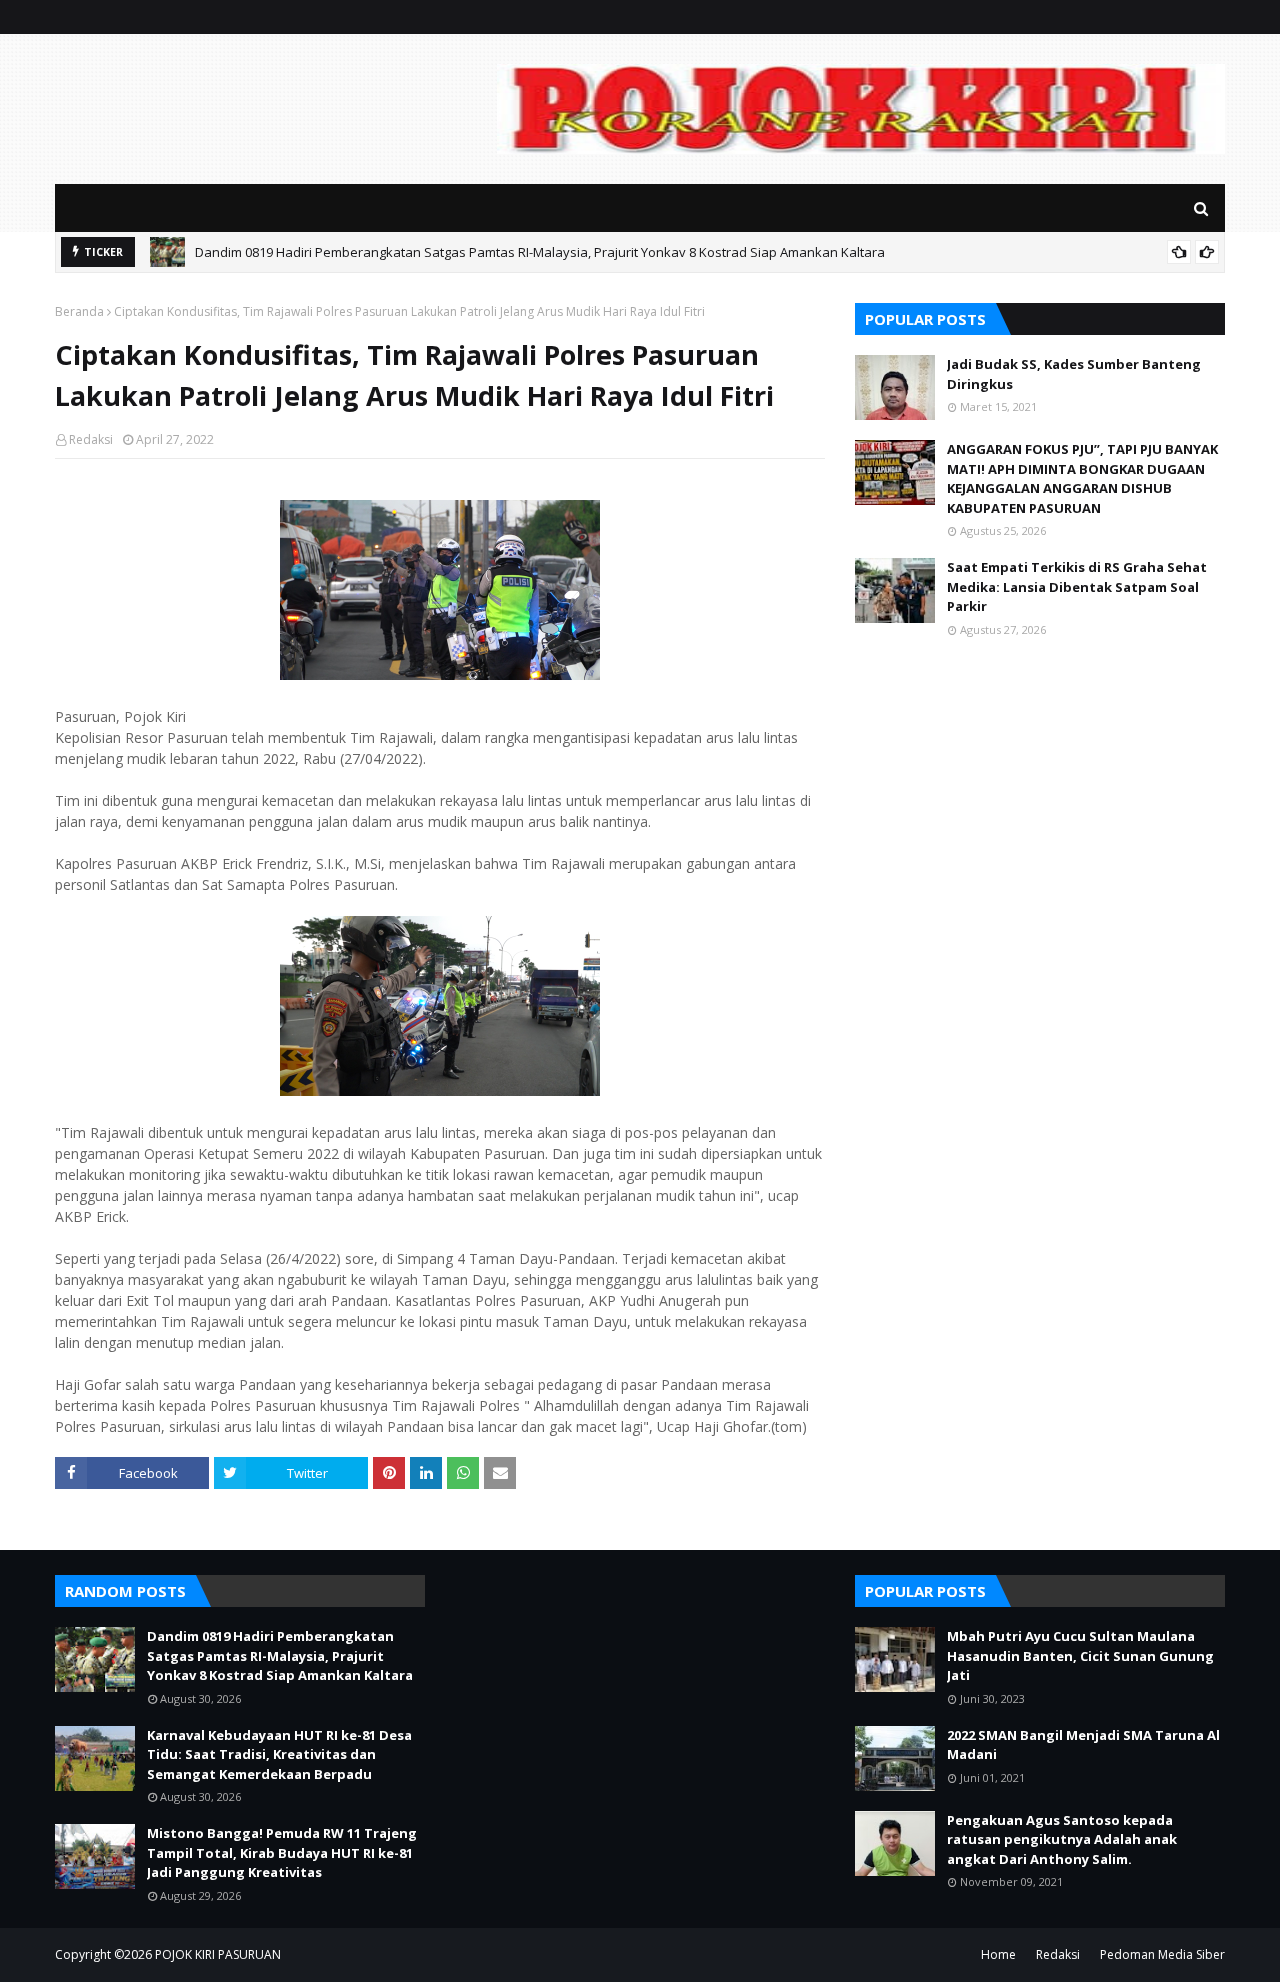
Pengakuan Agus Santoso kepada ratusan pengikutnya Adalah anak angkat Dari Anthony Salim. (1062, 1839)
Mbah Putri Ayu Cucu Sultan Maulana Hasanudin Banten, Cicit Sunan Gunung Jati (1080, 1655)
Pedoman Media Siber (1162, 1954)
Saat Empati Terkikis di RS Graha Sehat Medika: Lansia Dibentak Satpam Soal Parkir (1077, 586)
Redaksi (91, 439)
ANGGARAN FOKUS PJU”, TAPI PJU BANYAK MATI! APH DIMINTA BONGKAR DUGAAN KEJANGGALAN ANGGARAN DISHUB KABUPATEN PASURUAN (1082, 478)
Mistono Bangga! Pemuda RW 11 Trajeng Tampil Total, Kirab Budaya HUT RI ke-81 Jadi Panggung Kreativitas (282, 1852)
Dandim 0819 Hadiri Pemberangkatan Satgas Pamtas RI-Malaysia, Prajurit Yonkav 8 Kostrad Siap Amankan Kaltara (540, 252)
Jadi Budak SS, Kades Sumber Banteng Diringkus (1074, 374)
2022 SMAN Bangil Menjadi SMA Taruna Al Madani (1083, 1745)
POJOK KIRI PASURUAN (218, 1954)
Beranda (79, 311)
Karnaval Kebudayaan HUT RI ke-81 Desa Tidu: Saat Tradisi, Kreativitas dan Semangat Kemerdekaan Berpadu (279, 1754)
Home (998, 1954)
